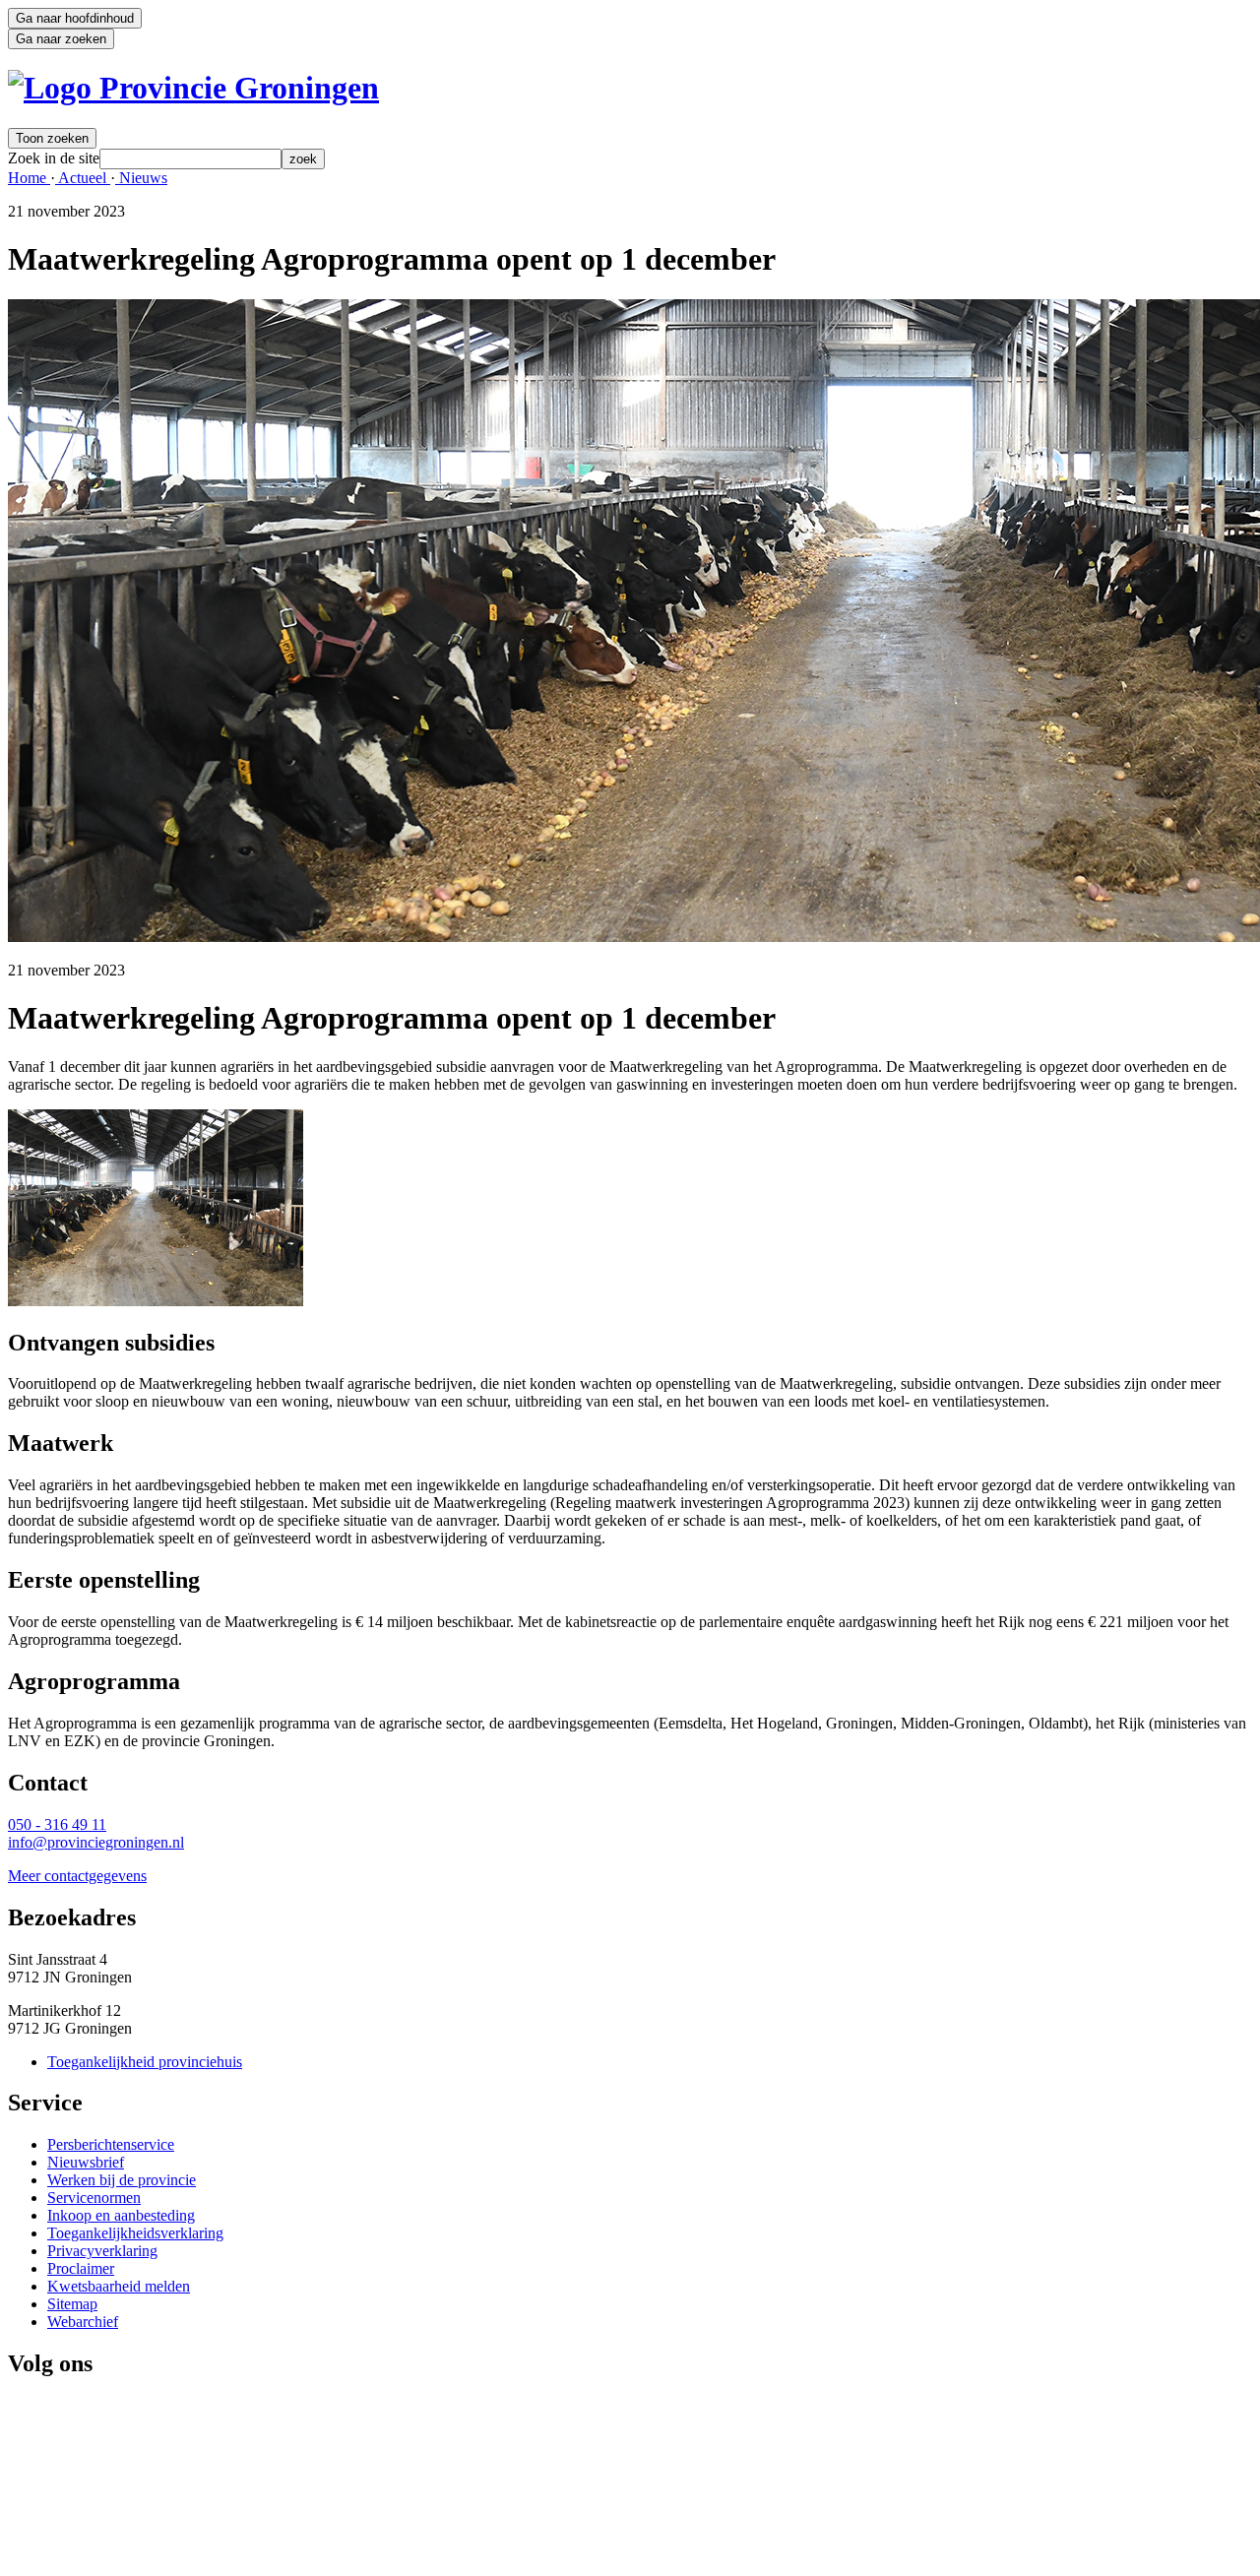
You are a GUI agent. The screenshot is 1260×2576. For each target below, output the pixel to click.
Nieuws (141, 178)
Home (29, 178)
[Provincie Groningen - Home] (193, 88)
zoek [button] (303, 159)
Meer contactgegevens (77, 1876)
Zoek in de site (54, 158)
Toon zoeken (52, 138)
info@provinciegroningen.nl (96, 1842)
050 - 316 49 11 (57, 1824)
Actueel (83, 178)
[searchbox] (190, 159)
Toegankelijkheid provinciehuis (145, 2062)
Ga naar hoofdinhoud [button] (75, 18)
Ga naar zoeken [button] (61, 39)
